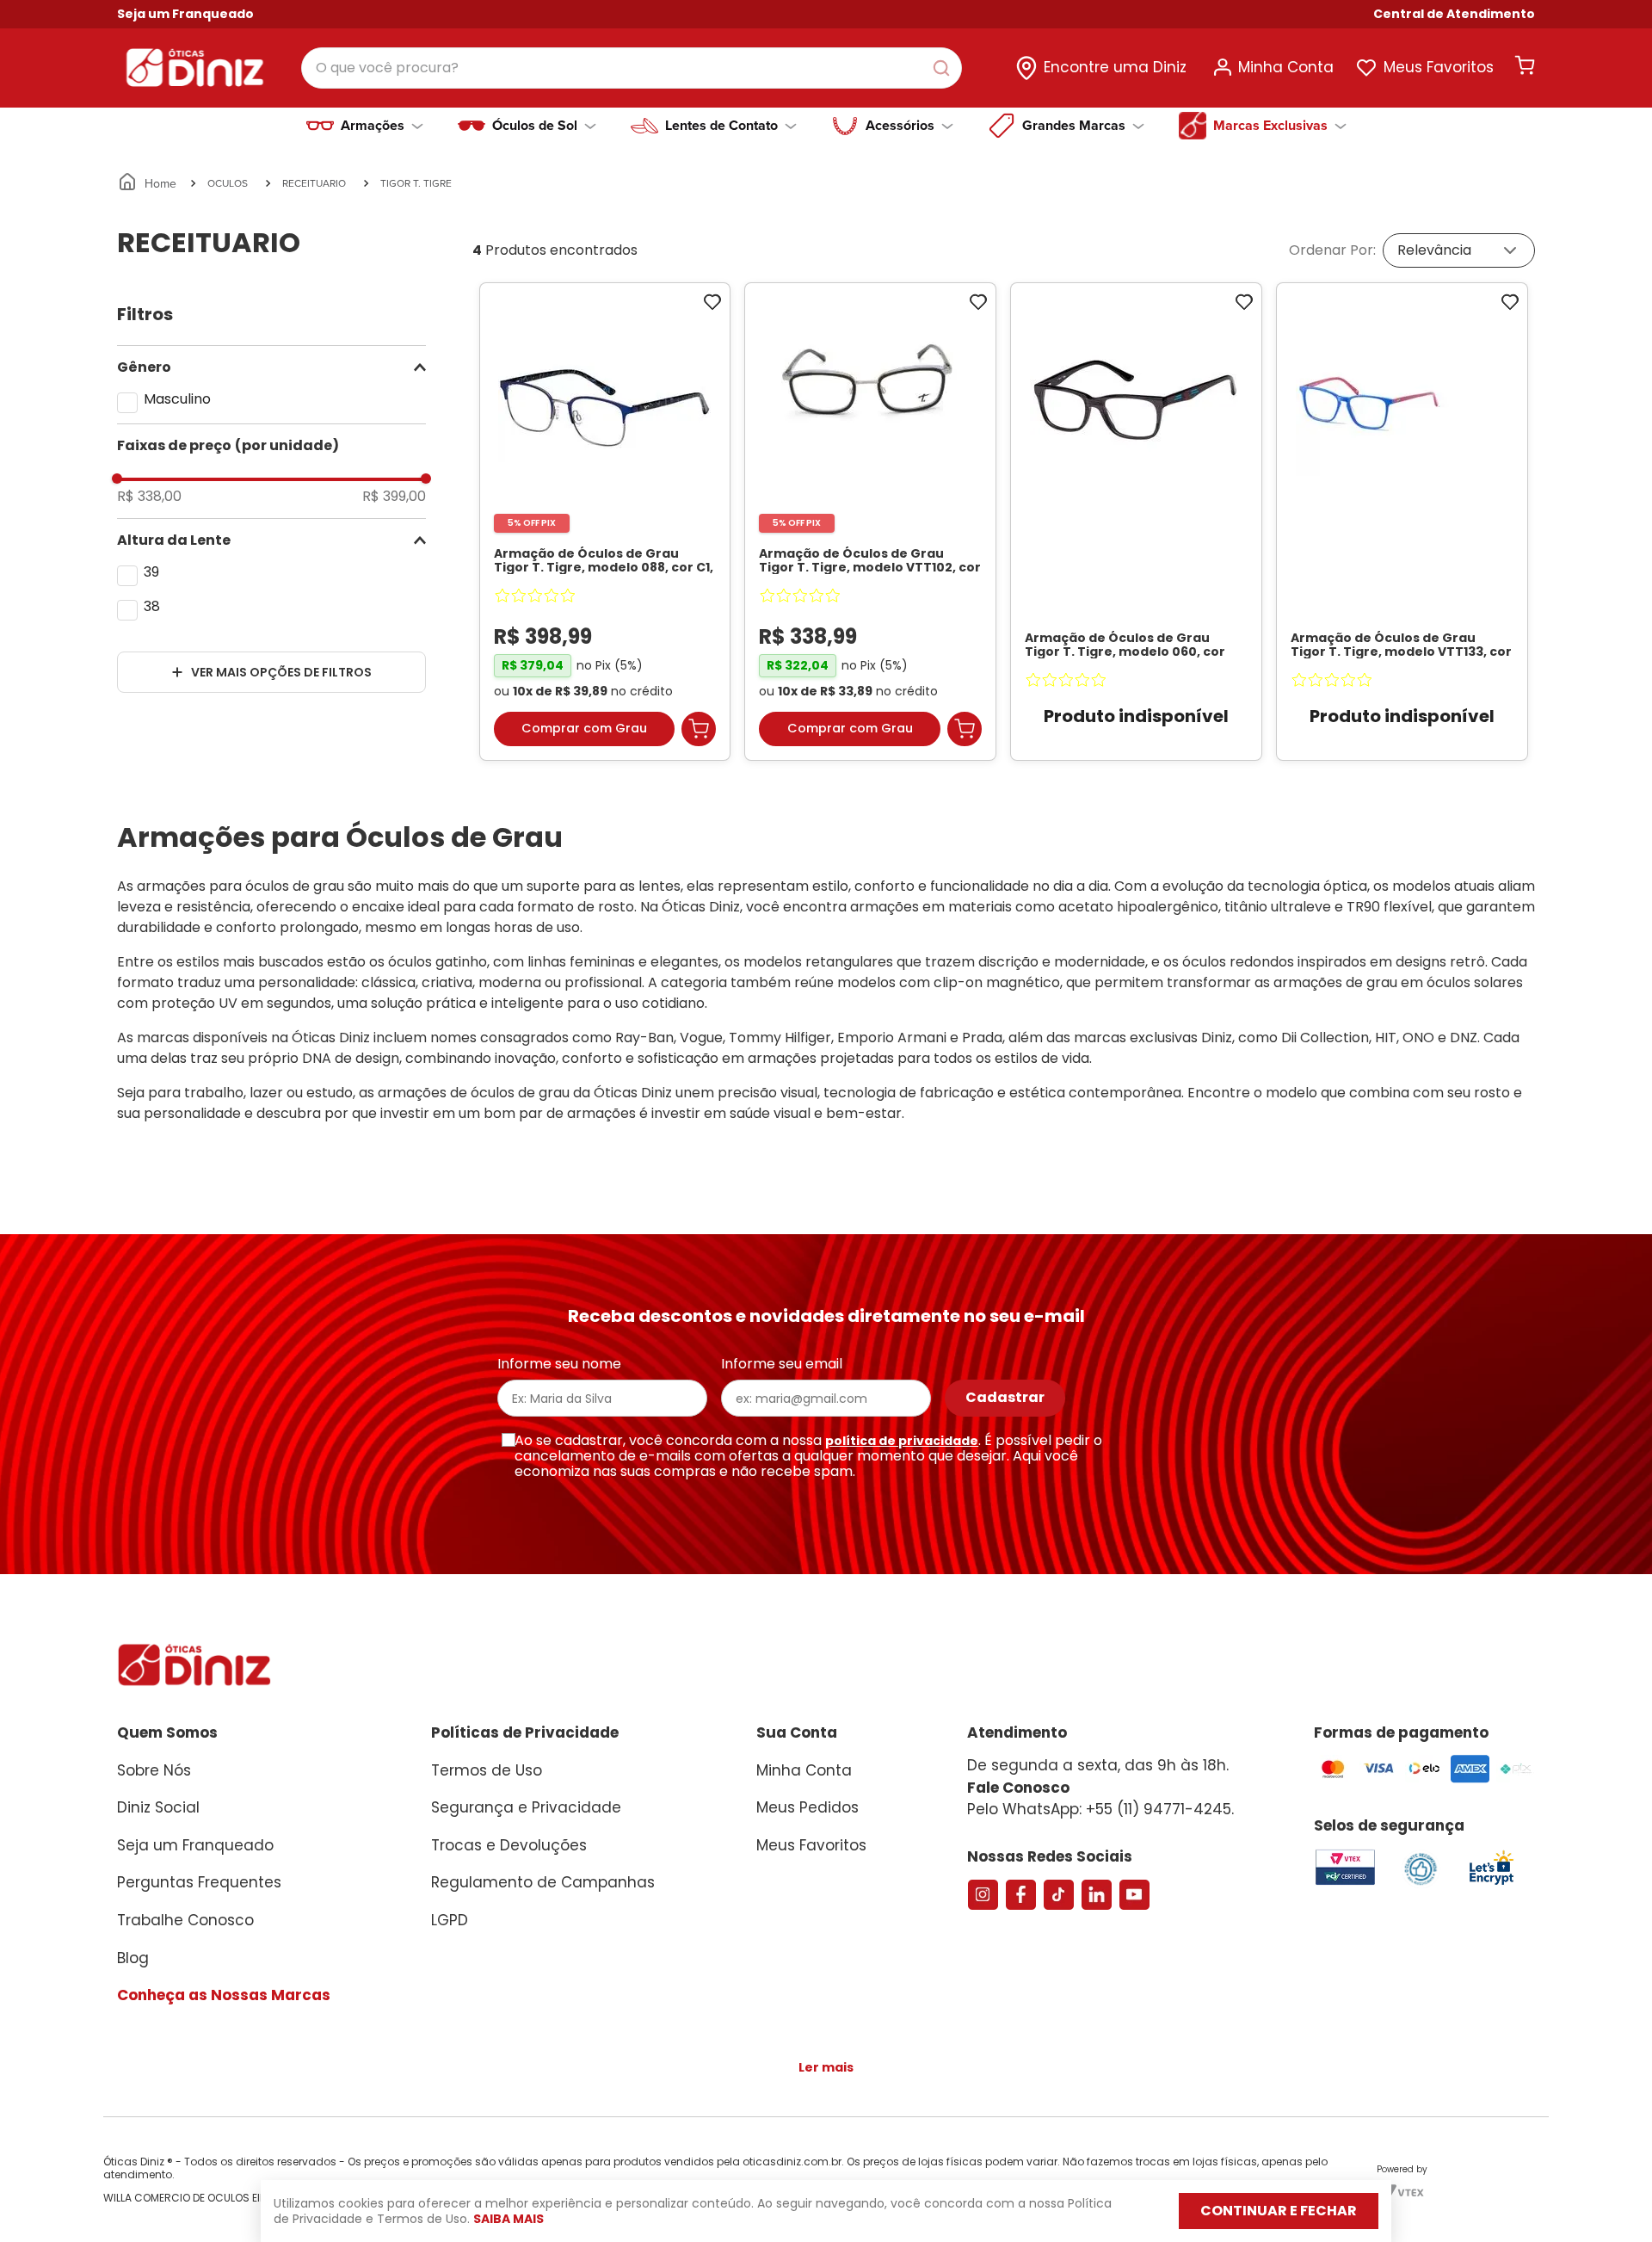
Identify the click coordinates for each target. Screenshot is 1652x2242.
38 (152, 606)
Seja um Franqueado (185, 14)
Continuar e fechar (1279, 2211)
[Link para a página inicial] (148, 183)
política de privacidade (902, 1441)
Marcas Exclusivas (1270, 126)
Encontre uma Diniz (1115, 67)
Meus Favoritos (1439, 67)
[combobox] (632, 68)
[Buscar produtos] (945, 68)
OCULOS (228, 183)
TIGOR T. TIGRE (416, 183)
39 (151, 572)
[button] (1454, 14)
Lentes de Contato (721, 126)
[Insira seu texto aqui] (1491, 1884)
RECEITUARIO (314, 183)
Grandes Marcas (1074, 126)
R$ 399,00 (394, 497)
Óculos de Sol (535, 126)
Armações (373, 126)
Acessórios (900, 126)
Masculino (177, 399)
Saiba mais (509, 2219)
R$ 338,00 (149, 497)
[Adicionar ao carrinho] (699, 729)
